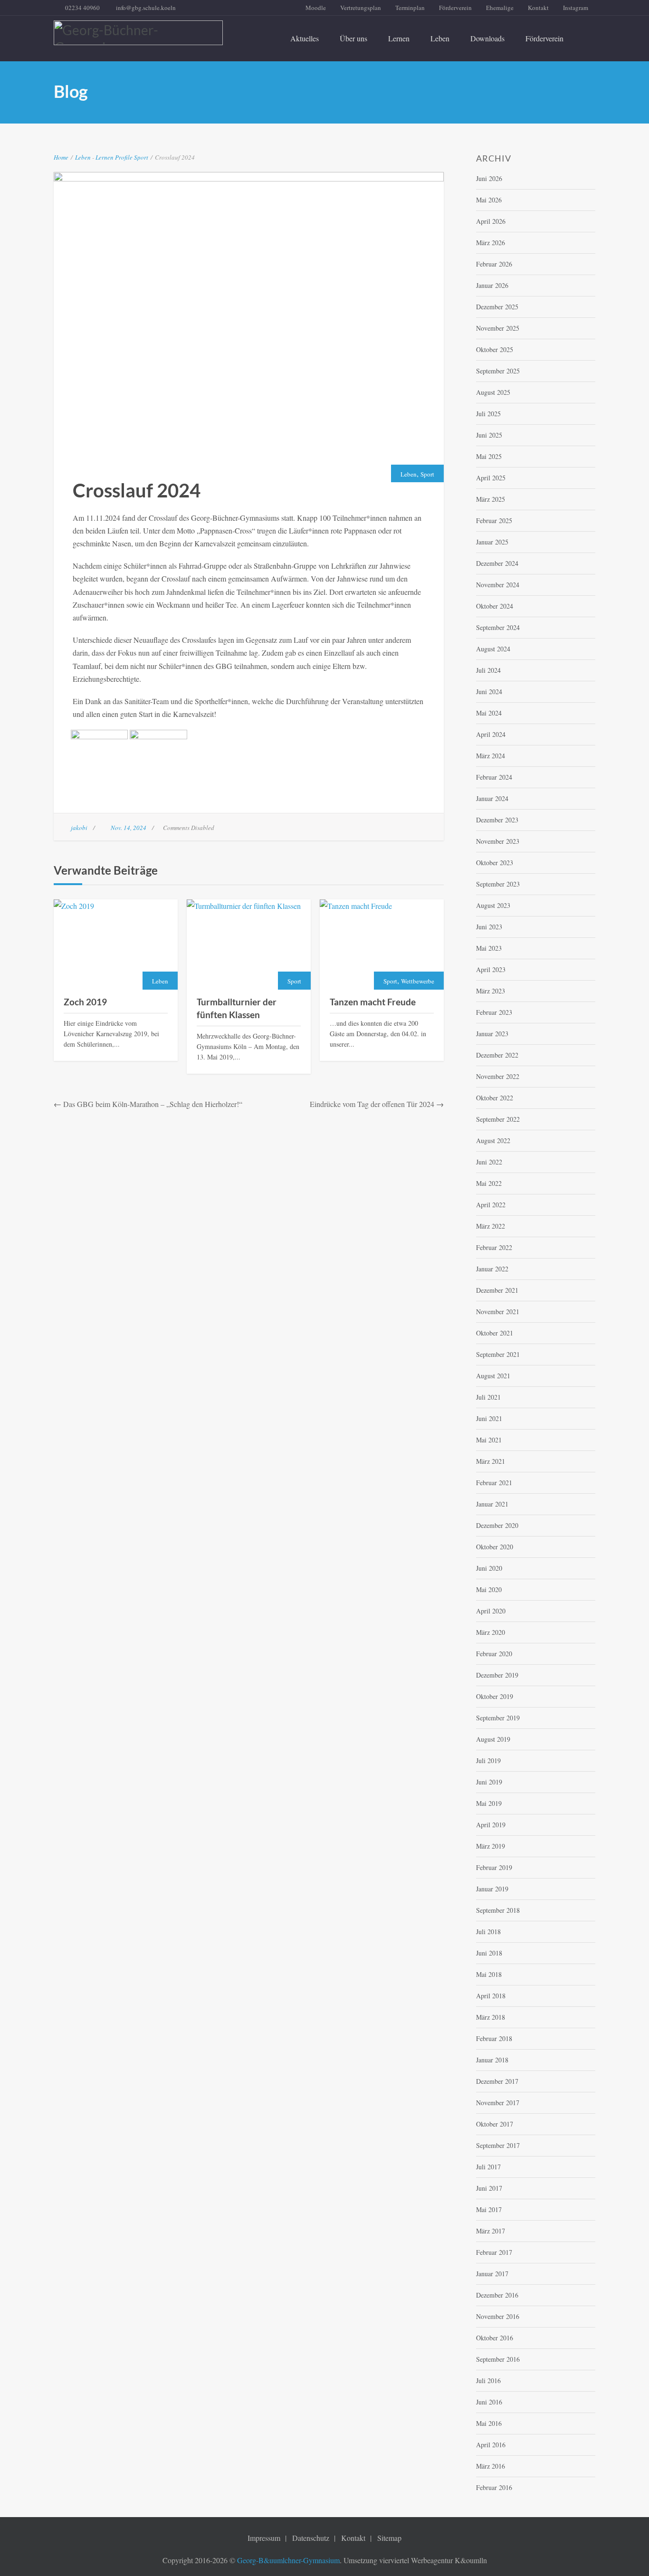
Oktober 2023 (495, 863)
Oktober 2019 (495, 1696)
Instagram (576, 8)
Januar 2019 (492, 1889)
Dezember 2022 (497, 1055)
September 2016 (498, 2359)
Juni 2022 (489, 1162)
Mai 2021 (489, 1440)
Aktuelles (305, 38)
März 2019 (491, 1846)
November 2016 (498, 2316)
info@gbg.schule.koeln (146, 8)
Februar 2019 (494, 1867)
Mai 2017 (489, 2209)
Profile (124, 157)
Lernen (399, 38)
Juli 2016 (488, 2380)
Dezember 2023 (497, 820)
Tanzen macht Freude (373, 1002)
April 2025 (491, 478)
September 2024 (498, 627)
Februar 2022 (494, 1247)
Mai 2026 (489, 200)
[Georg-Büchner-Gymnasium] (138, 33)
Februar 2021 (494, 1483)
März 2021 (491, 1461)
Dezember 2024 (497, 563)
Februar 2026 (494, 264)
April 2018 (491, 1996)
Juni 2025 (489, 435)
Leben (440, 38)
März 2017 (491, 2231)
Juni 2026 (489, 178)
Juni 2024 (489, 692)
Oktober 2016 (495, 2338)
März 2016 (491, 2466)
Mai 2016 (489, 2423)
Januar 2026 (492, 285)
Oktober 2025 (495, 349)
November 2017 (498, 2103)
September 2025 (498, 371)
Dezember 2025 (497, 307)
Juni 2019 (489, 1782)
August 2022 (493, 1140)
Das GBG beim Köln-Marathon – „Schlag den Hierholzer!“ (153, 1104)
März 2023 (491, 991)
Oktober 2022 (495, 1098)
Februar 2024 (494, 777)
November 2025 (498, 328)
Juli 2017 (488, 2167)
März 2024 (491, 756)
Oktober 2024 (495, 606)
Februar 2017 (494, 2252)
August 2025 (493, 392)
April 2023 (491, 969)
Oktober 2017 (495, 2124)
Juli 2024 (488, 670)
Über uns (353, 38)
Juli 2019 (488, 1760)
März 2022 (491, 1226)
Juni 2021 (489, 1418)
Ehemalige (500, 8)
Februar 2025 (494, 520)
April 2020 (491, 1611)
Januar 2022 (492, 1269)
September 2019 (498, 1718)
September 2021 (498, 1354)
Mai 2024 (489, 713)
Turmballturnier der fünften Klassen (237, 1008)
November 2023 (498, 841)
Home (61, 157)
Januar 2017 (492, 2274)
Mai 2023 (489, 948)
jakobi (79, 828)
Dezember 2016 (497, 2295)
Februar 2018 (494, 2038)
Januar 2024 (492, 798)
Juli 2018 (488, 1932)
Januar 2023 (492, 1034)
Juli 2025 (488, 414)
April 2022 (491, 1205)
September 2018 (498, 1910)
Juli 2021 (488, 1397)
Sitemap (389, 2538)
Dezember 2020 (497, 1525)
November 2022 (498, 1076)
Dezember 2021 (497, 1290)
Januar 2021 (492, 1504)
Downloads (487, 38)
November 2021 (498, 1312)
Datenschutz (311, 2538)
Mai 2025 (489, 456)
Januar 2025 (492, 542)
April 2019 (491, 1825)
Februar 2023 (494, 1012)
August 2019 (493, 1739)
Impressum (264, 2538)
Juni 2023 (489, 927)
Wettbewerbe (418, 981)
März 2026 (491, 243)
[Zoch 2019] (116, 945)
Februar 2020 (494, 1654)
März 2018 (491, 2017)
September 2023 (498, 884)
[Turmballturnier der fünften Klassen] (249, 945)
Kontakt (538, 8)
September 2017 (498, 2145)
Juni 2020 (489, 1568)
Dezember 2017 (497, 2081)
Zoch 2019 (85, 1002)
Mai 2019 (489, 1803)
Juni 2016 (489, 2402)
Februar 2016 (494, 2487)
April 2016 (491, 2445)
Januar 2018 (492, 2060)
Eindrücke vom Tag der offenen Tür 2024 (372, 1104)
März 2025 (491, 499)
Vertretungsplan (361, 8)
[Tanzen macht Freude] (382, 945)
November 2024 (498, 585)
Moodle (316, 8)
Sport (141, 157)
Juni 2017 (489, 2188)
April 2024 (491, 734)
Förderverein (455, 8)
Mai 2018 (489, 1974)
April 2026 (491, 221)
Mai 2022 (489, 1183)
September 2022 (498, 1119)
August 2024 (493, 649)
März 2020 (491, 1632)
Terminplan (410, 8)
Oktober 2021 (495, 1333)
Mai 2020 (489, 1589)
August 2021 (493, 1376)
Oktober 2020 (495, 1547)
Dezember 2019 (497, 1675)
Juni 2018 (489, 1953)
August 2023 (493, 905)
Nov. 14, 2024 (129, 828)
